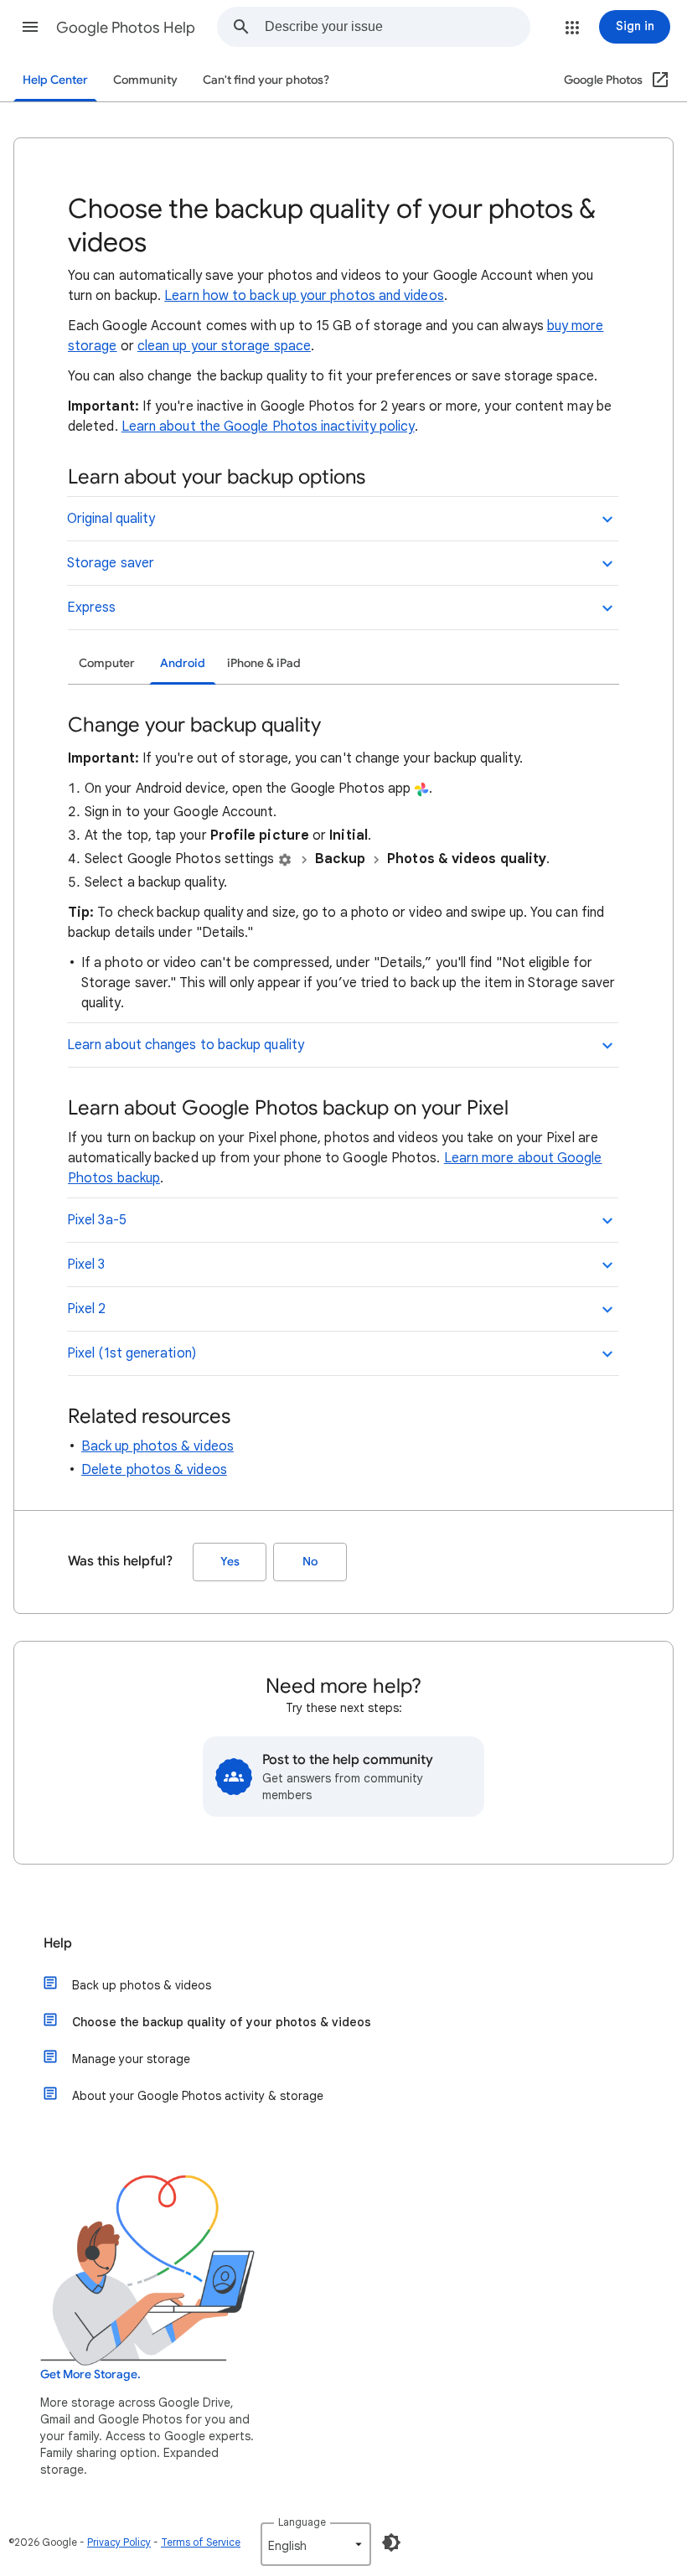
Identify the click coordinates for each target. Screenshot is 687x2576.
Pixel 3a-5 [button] (97, 1220)
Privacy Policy (119, 2542)
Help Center (55, 80)
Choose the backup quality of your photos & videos (222, 2022)
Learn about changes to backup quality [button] (186, 1045)
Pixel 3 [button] (86, 1265)
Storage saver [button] (111, 563)
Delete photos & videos (154, 1470)
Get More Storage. (90, 2374)
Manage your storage (131, 2059)
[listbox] (316, 2544)
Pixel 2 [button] (87, 1309)
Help (58, 1943)
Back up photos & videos (158, 1446)
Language (302, 2522)
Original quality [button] (111, 519)
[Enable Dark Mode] (391, 2542)
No (310, 1562)
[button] (30, 27)
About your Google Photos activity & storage (198, 2096)
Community (145, 80)
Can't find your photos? (266, 80)
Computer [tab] (107, 663)
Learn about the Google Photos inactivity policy (268, 427)
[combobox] (397, 27)
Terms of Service (201, 2542)
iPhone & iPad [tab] (264, 663)
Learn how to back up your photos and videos (304, 296)
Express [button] (92, 608)
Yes (230, 1562)
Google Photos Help (126, 28)
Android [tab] (183, 663)
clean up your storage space (224, 346)
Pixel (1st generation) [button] (132, 1353)
